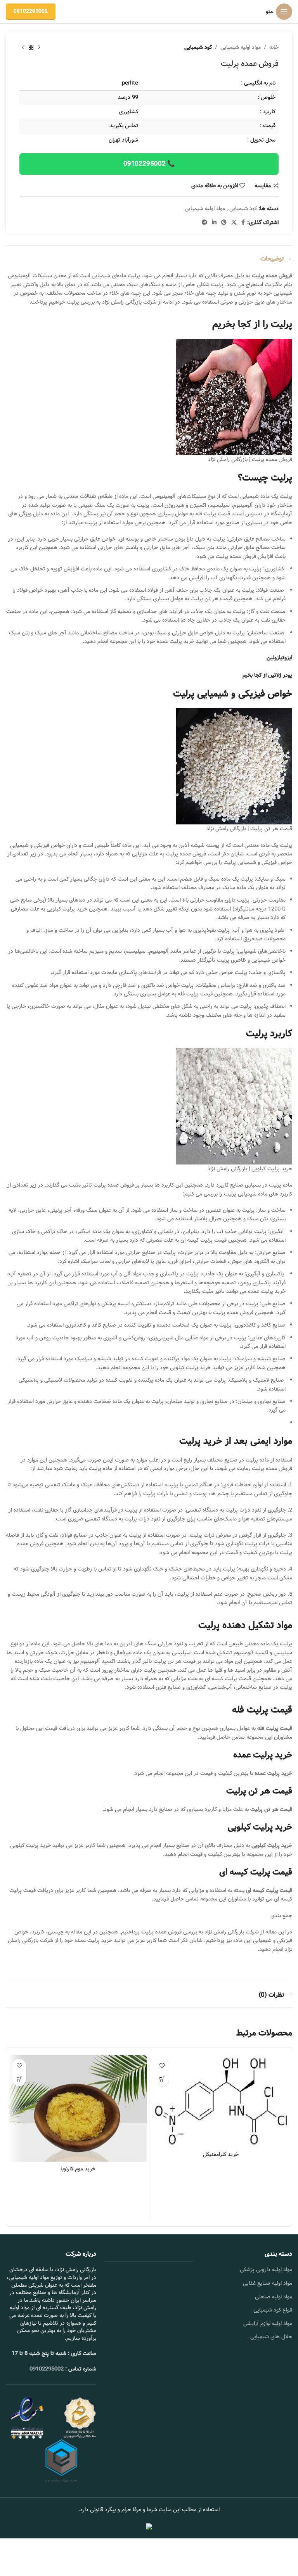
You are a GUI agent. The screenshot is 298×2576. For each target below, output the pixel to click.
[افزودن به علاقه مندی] (162, 2066)
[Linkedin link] (214, 223)
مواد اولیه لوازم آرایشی (268, 2324)
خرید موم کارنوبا (78, 2169)
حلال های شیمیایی (271, 2337)
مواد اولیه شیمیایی (241, 47)
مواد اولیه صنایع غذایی (268, 2283)
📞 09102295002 (149, 164)
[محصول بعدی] (23, 47)
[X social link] (234, 223)
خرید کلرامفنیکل (221, 2154)
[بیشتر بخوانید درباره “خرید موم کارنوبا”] (19, 2079)
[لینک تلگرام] (204, 223)
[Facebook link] (243, 223)
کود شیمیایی (198, 47)
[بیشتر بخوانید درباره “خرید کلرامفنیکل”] (162, 2079)
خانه (274, 47)
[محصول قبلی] (39, 47)
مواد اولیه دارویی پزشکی (266, 2270)
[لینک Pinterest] (224, 223)
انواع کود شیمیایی (273, 2310)
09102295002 (31, 11)
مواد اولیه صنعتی (274, 2297)
